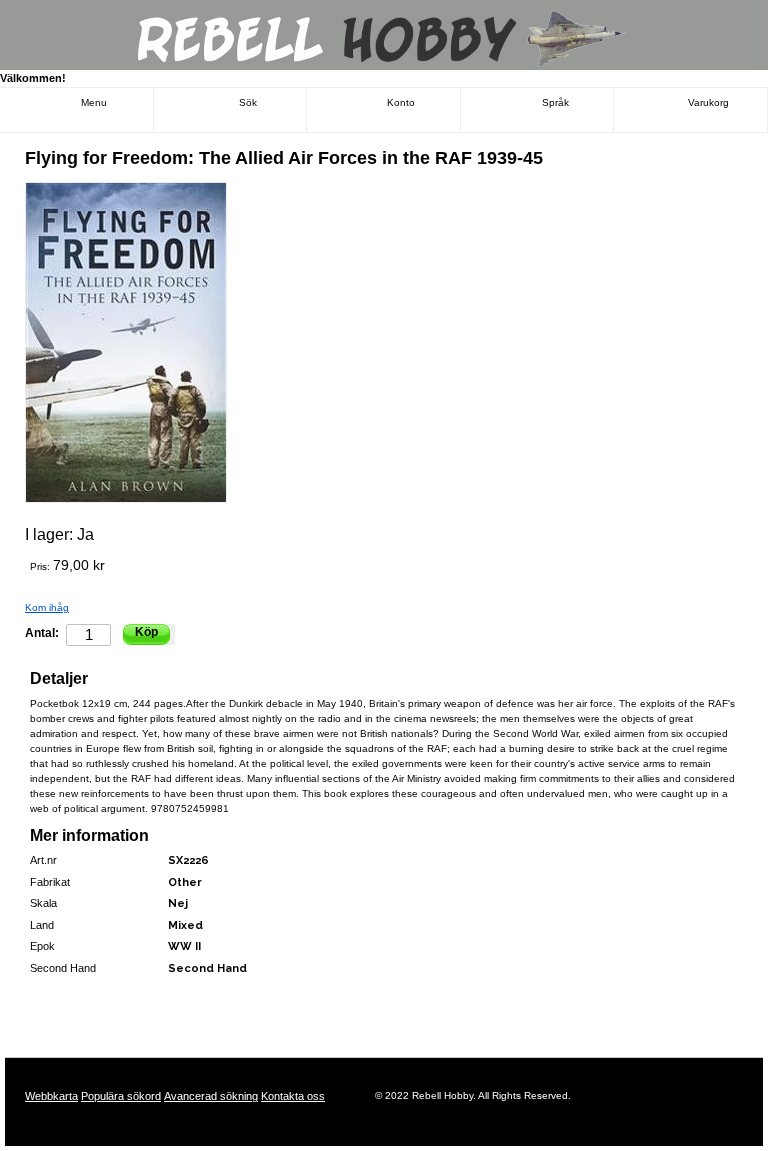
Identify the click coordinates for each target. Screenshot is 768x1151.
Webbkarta (51, 1096)
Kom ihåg (47, 607)
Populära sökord (121, 1096)
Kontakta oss (293, 1096)
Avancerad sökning (211, 1096)
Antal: (42, 633)
